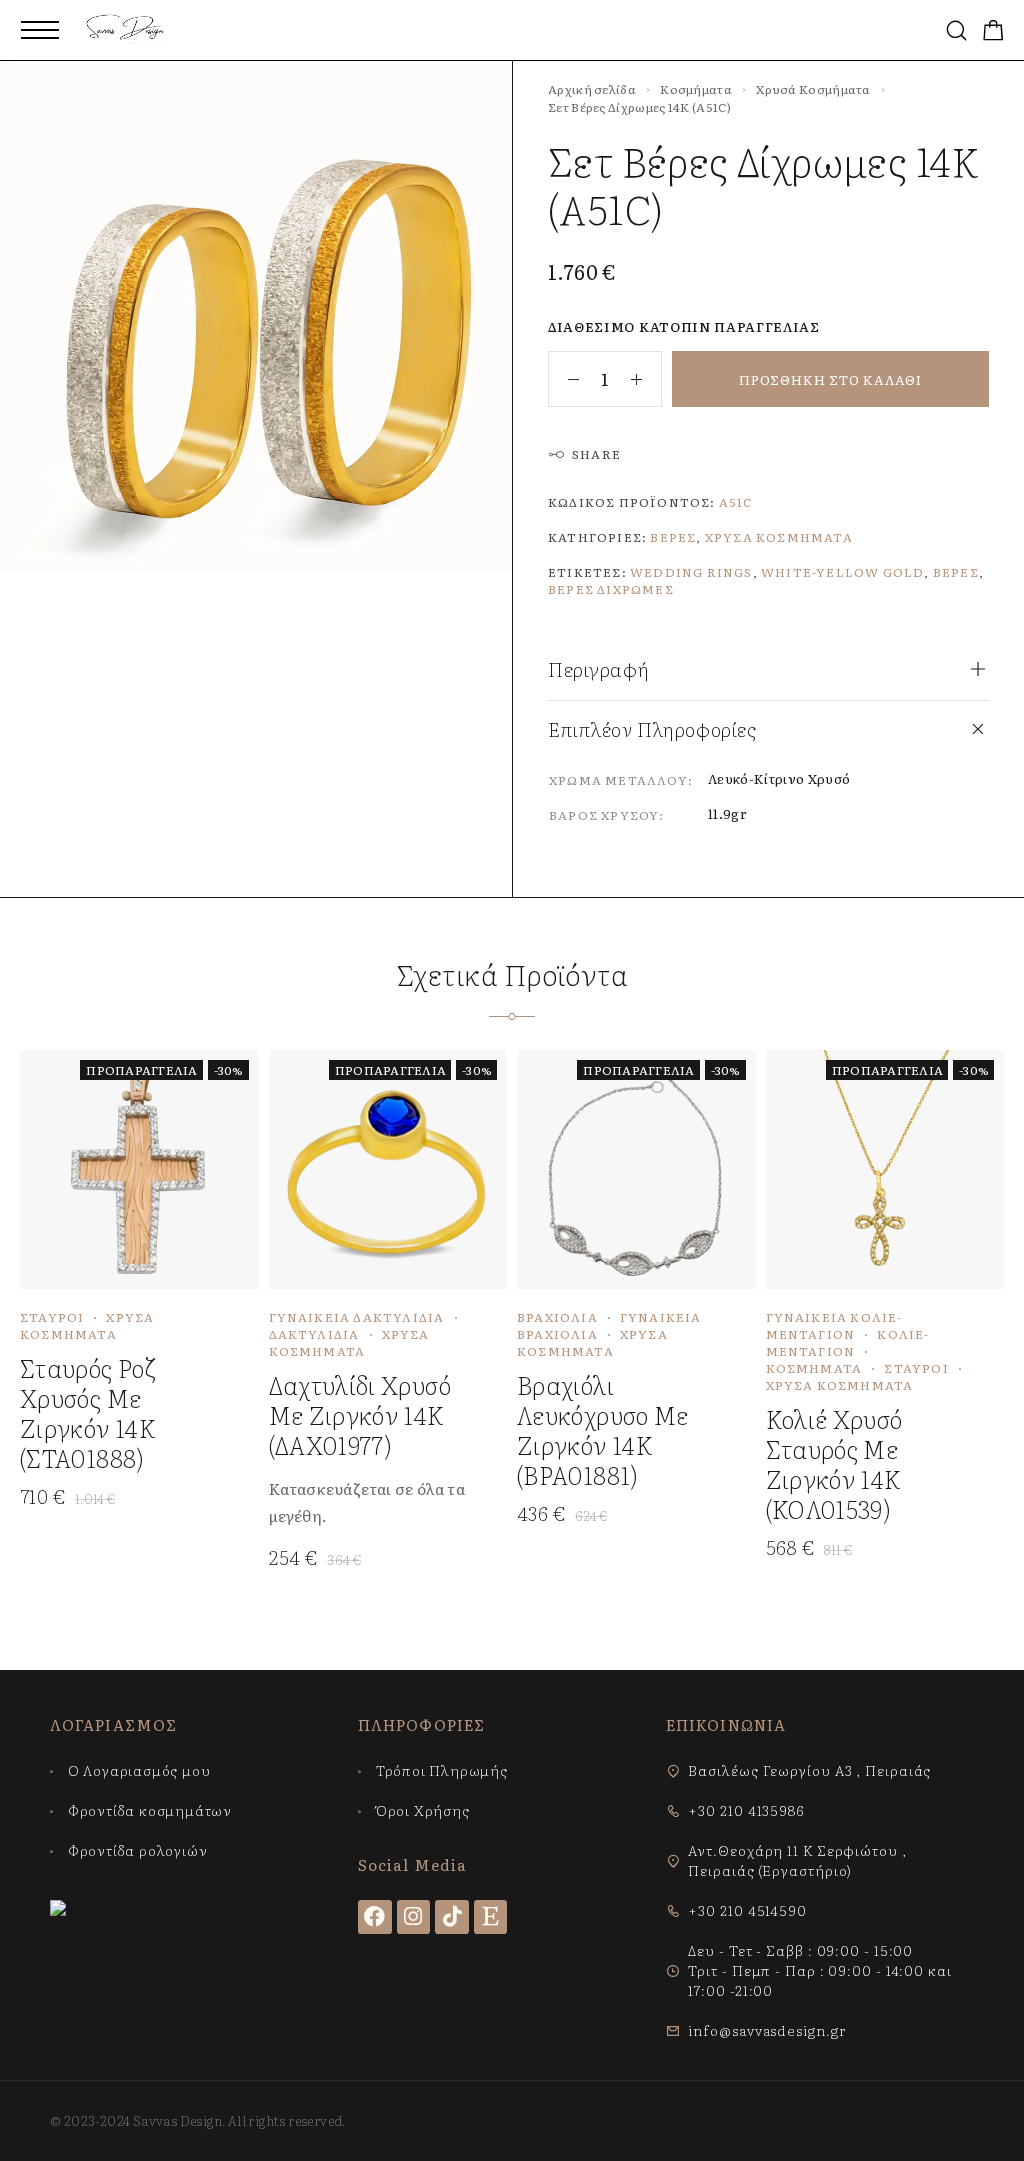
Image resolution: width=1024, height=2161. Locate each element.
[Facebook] (375, 1917)
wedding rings (691, 572)
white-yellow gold (842, 572)
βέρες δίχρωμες (611, 589)
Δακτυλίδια (314, 1334)
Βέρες (673, 537)
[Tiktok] (452, 1917)
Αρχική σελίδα (592, 89)
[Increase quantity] (646, 379)
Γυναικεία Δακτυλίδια (357, 1317)
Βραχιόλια (557, 1317)
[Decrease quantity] (564, 379)
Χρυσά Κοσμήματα (813, 89)
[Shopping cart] (993, 31)
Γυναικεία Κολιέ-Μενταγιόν (834, 1325)
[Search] (956, 30)
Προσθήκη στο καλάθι (830, 379)
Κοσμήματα (696, 89)
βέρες (956, 572)
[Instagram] (414, 1917)
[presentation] (373, 1502)
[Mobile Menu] (40, 30)
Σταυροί (52, 1317)
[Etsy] (491, 1917)
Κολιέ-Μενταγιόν (848, 1342)
